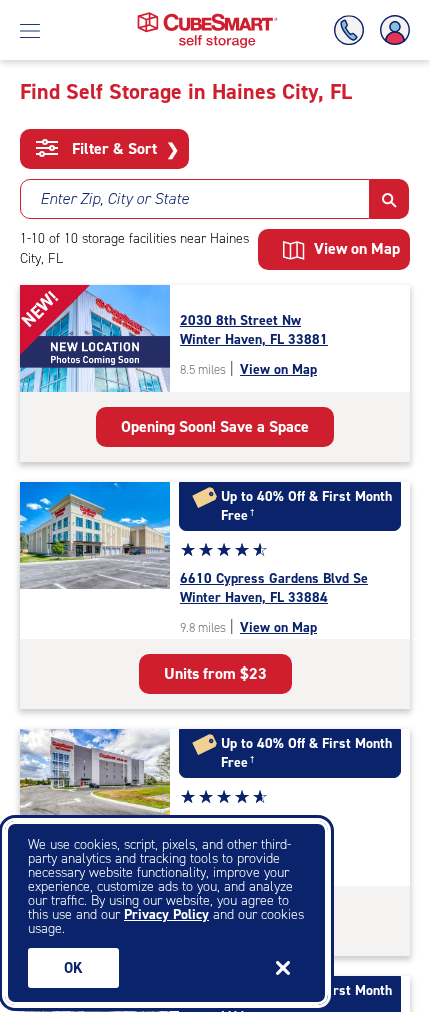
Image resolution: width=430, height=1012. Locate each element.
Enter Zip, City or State (114, 198)
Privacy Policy (166, 914)
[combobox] (195, 199)
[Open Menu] (30, 30)
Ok (73, 968)
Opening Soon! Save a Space (215, 426)
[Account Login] (391, 30)
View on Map (278, 369)
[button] (389, 199)
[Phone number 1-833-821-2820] (353, 30)
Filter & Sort (123, 149)
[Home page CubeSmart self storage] (207, 17)
